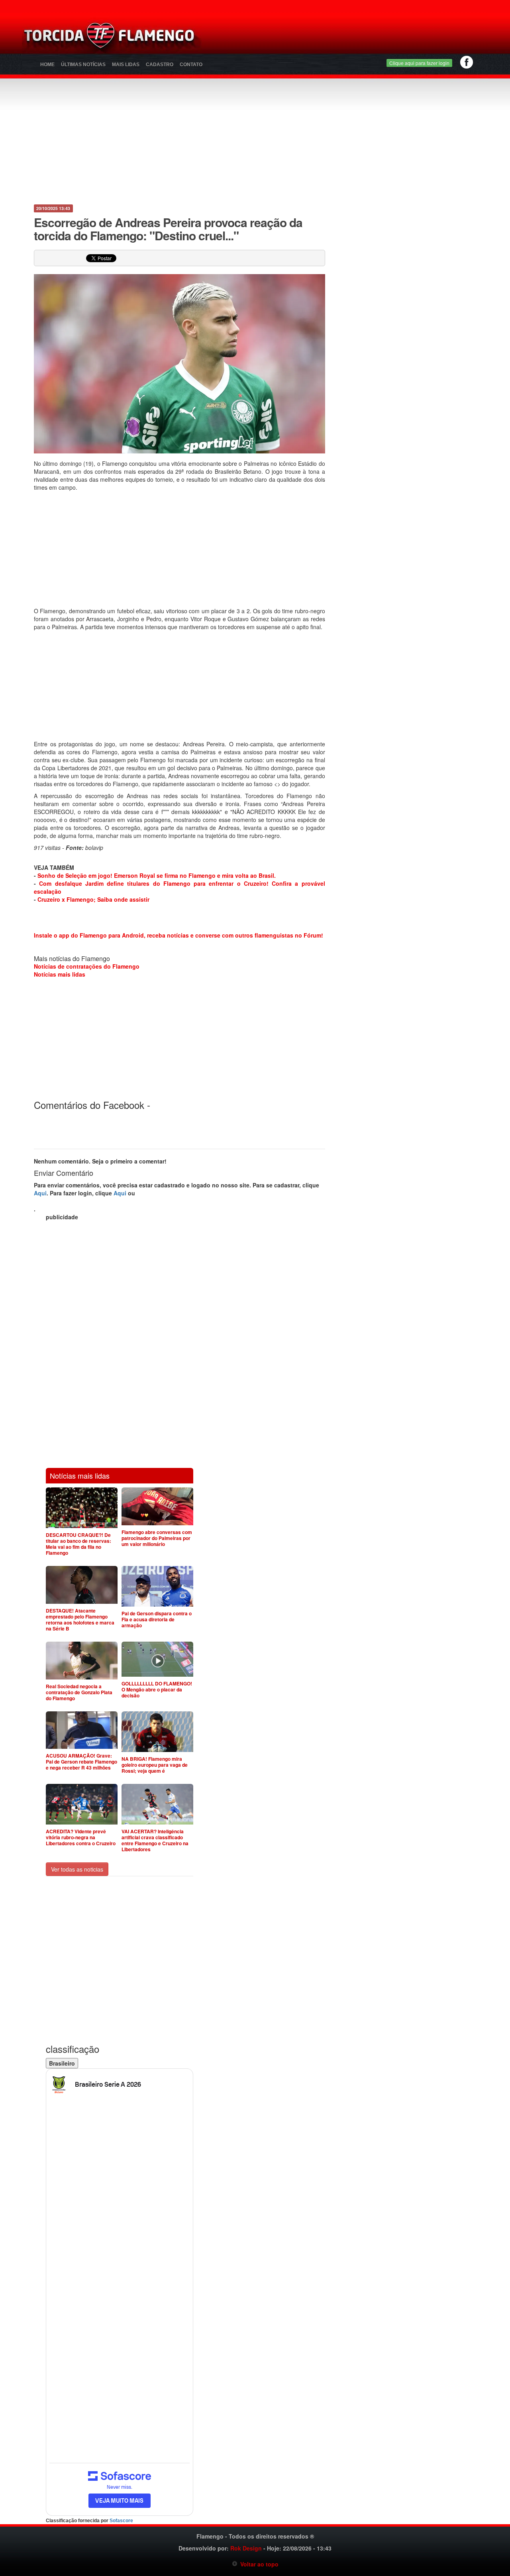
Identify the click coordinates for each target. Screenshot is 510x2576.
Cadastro (160, 65)
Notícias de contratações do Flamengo (87, 966)
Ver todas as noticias (77, 1869)
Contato (191, 65)
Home (47, 65)
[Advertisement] (349, 38)
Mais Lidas (126, 65)
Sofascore (121, 2521)
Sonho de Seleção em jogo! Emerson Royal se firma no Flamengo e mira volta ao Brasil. (157, 875)
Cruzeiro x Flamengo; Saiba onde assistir (93, 899)
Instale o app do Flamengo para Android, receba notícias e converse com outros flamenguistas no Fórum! (178, 935)
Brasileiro (62, 2063)
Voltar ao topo (258, 2564)
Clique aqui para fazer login (419, 63)
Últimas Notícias (83, 65)
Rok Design (246, 2548)
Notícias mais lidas (60, 974)
